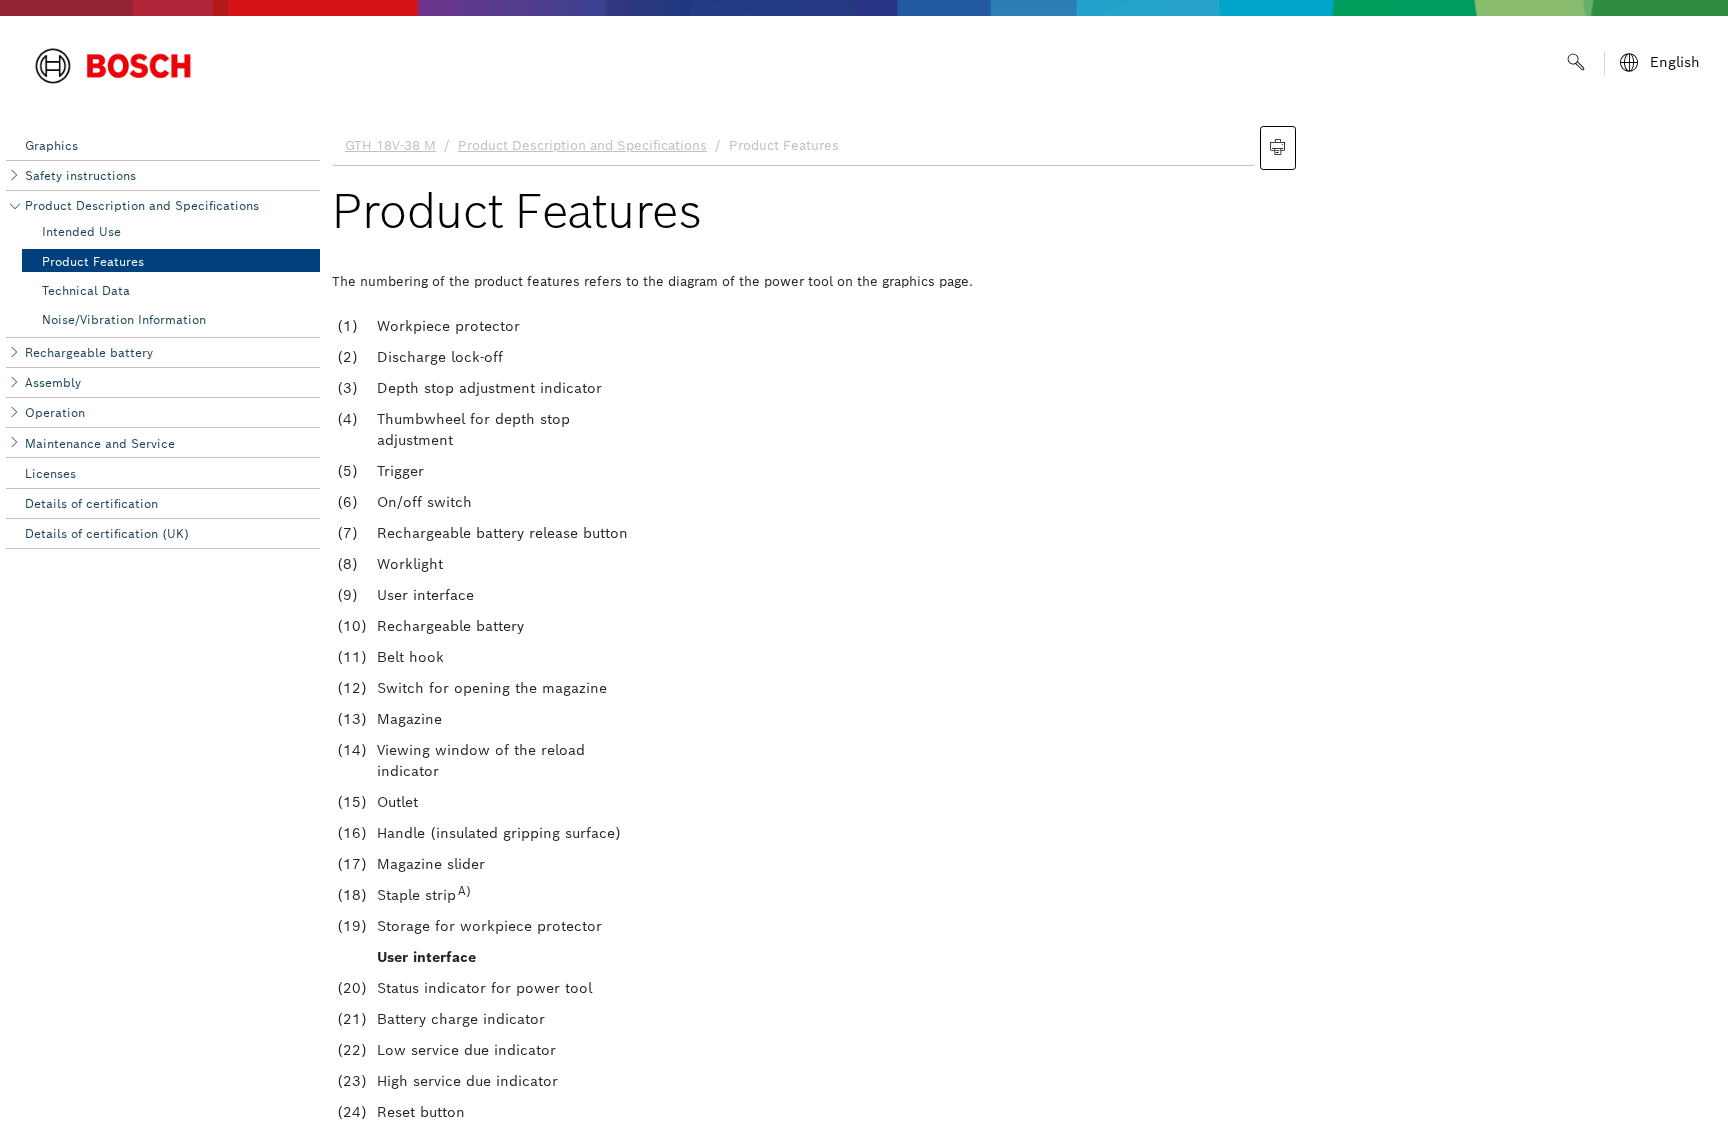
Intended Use (81, 231)
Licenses (50, 473)
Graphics (51, 145)
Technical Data (86, 290)
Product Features (93, 261)
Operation (55, 412)
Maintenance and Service (100, 443)
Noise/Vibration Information (124, 319)
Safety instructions (80, 175)
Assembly (53, 382)
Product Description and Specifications (142, 205)
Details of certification (91, 503)
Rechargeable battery (89, 352)
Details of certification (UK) (107, 533)
